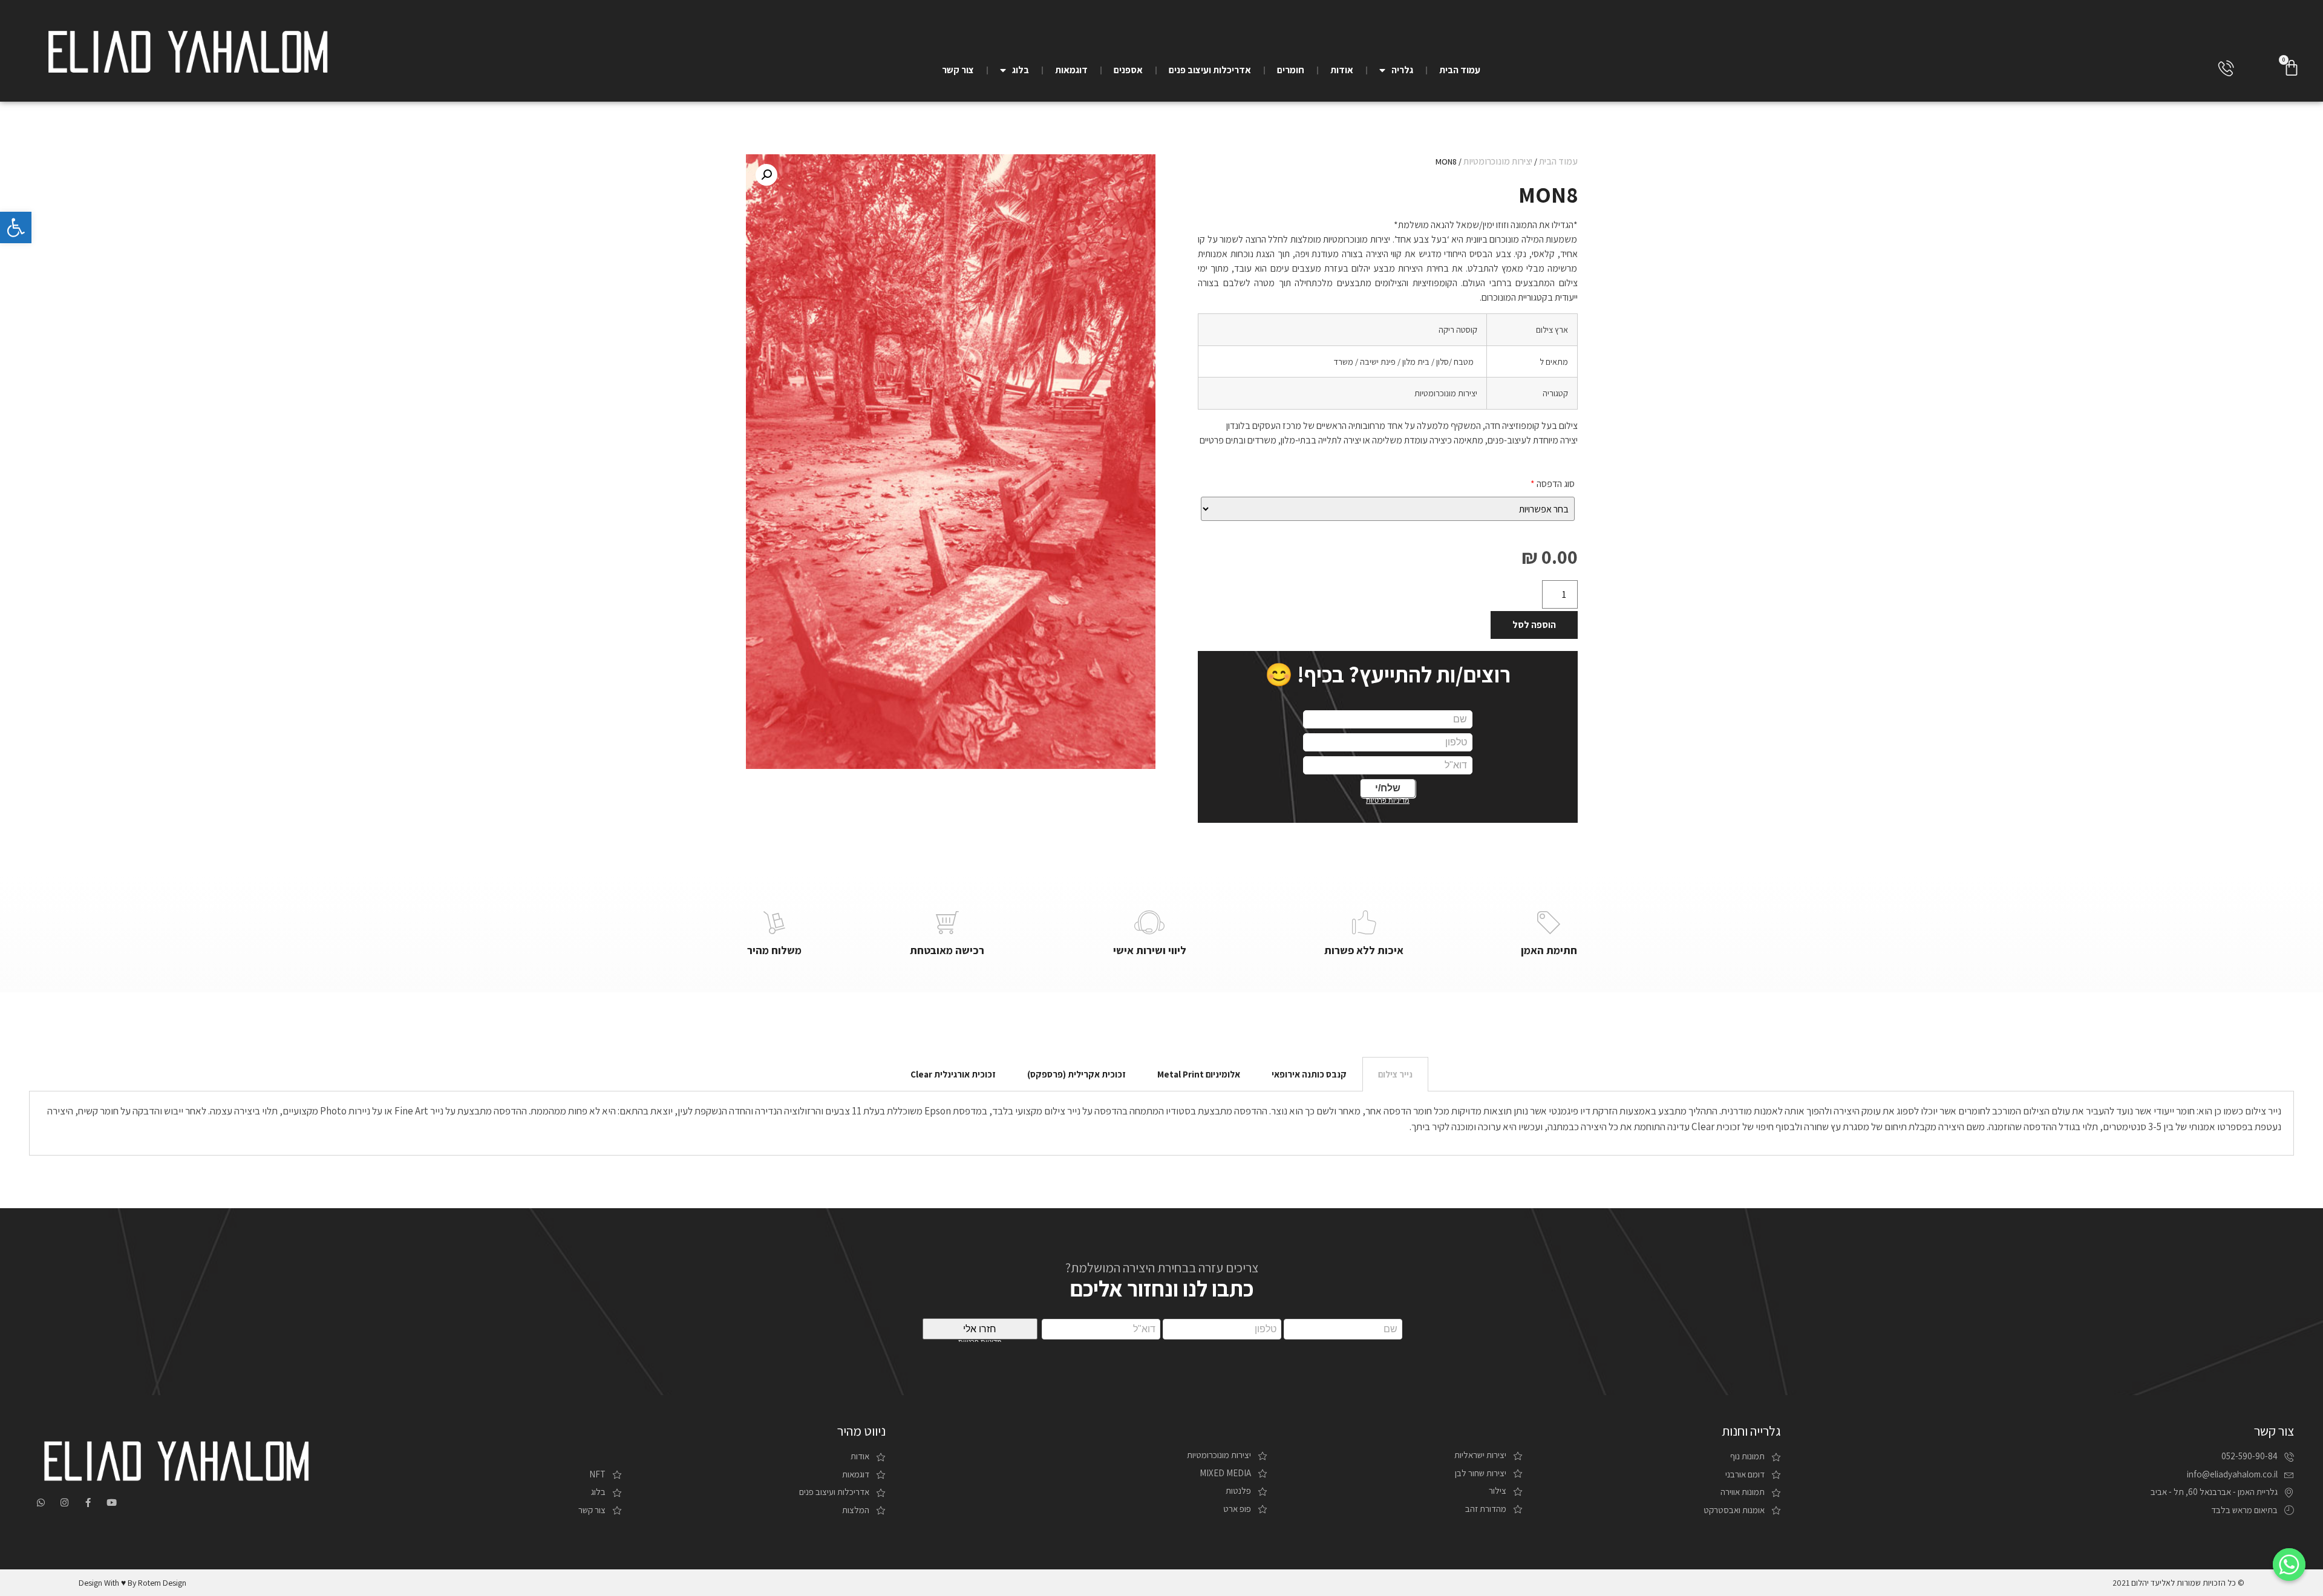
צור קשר (958, 70)
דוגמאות (1071, 70)
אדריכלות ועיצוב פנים (1210, 70)
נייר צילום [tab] (1395, 1074)
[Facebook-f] (88, 1503)
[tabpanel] (1161, 1123)
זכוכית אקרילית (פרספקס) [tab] (1077, 1074)
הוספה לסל (1534, 625)
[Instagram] (64, 1503)
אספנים (1128, 70)
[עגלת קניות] (2292, 68)
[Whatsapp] (41, 1503)
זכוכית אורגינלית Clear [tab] (953, 1074)
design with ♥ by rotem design (132, 1583)
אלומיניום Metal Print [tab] (1199, 1074)
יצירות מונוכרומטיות (1498, 161)
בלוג (1021, 70)
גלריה (1402, 70)
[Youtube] (112, 1503)
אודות (1342, 70)
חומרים (1291, 70)
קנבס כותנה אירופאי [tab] (1309, 1074)
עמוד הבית (1460, 70)
